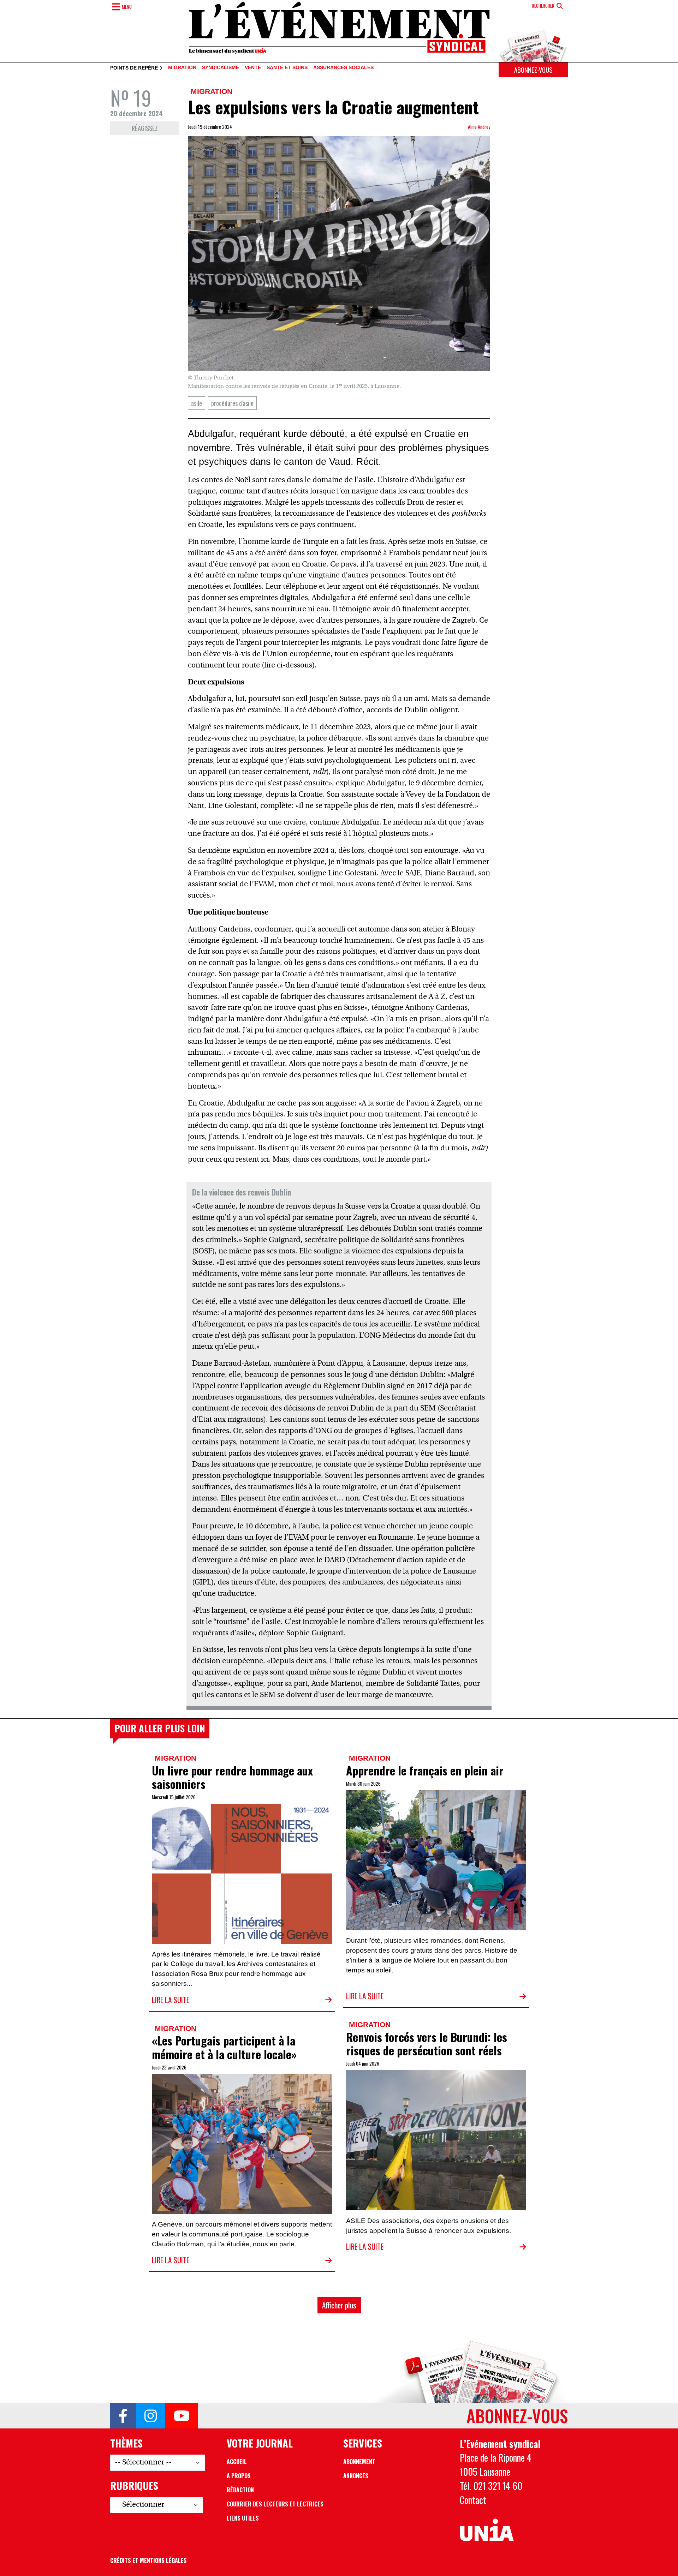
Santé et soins (287, 68)
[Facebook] (123, 2416)
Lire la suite (171, 2000)
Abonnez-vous (533, 70)
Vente (253, 68)
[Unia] (487, 2530)
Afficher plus (339, 2305)
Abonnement (359, 2462)
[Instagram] (151, 2416)
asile (197, 403)
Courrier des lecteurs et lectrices (275, 2504)
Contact (473, 2500)
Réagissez (145, 128)
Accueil (237, 2462)
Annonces (356, 2476)
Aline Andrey (479, 127)
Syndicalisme (221, 68)
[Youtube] (182, 2416)
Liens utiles (243, 2518)
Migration (182, 68)
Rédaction (240, 2490)
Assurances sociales (343, 68)
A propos (239, 2476)
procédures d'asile (232, 403)
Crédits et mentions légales (148, 2560)
